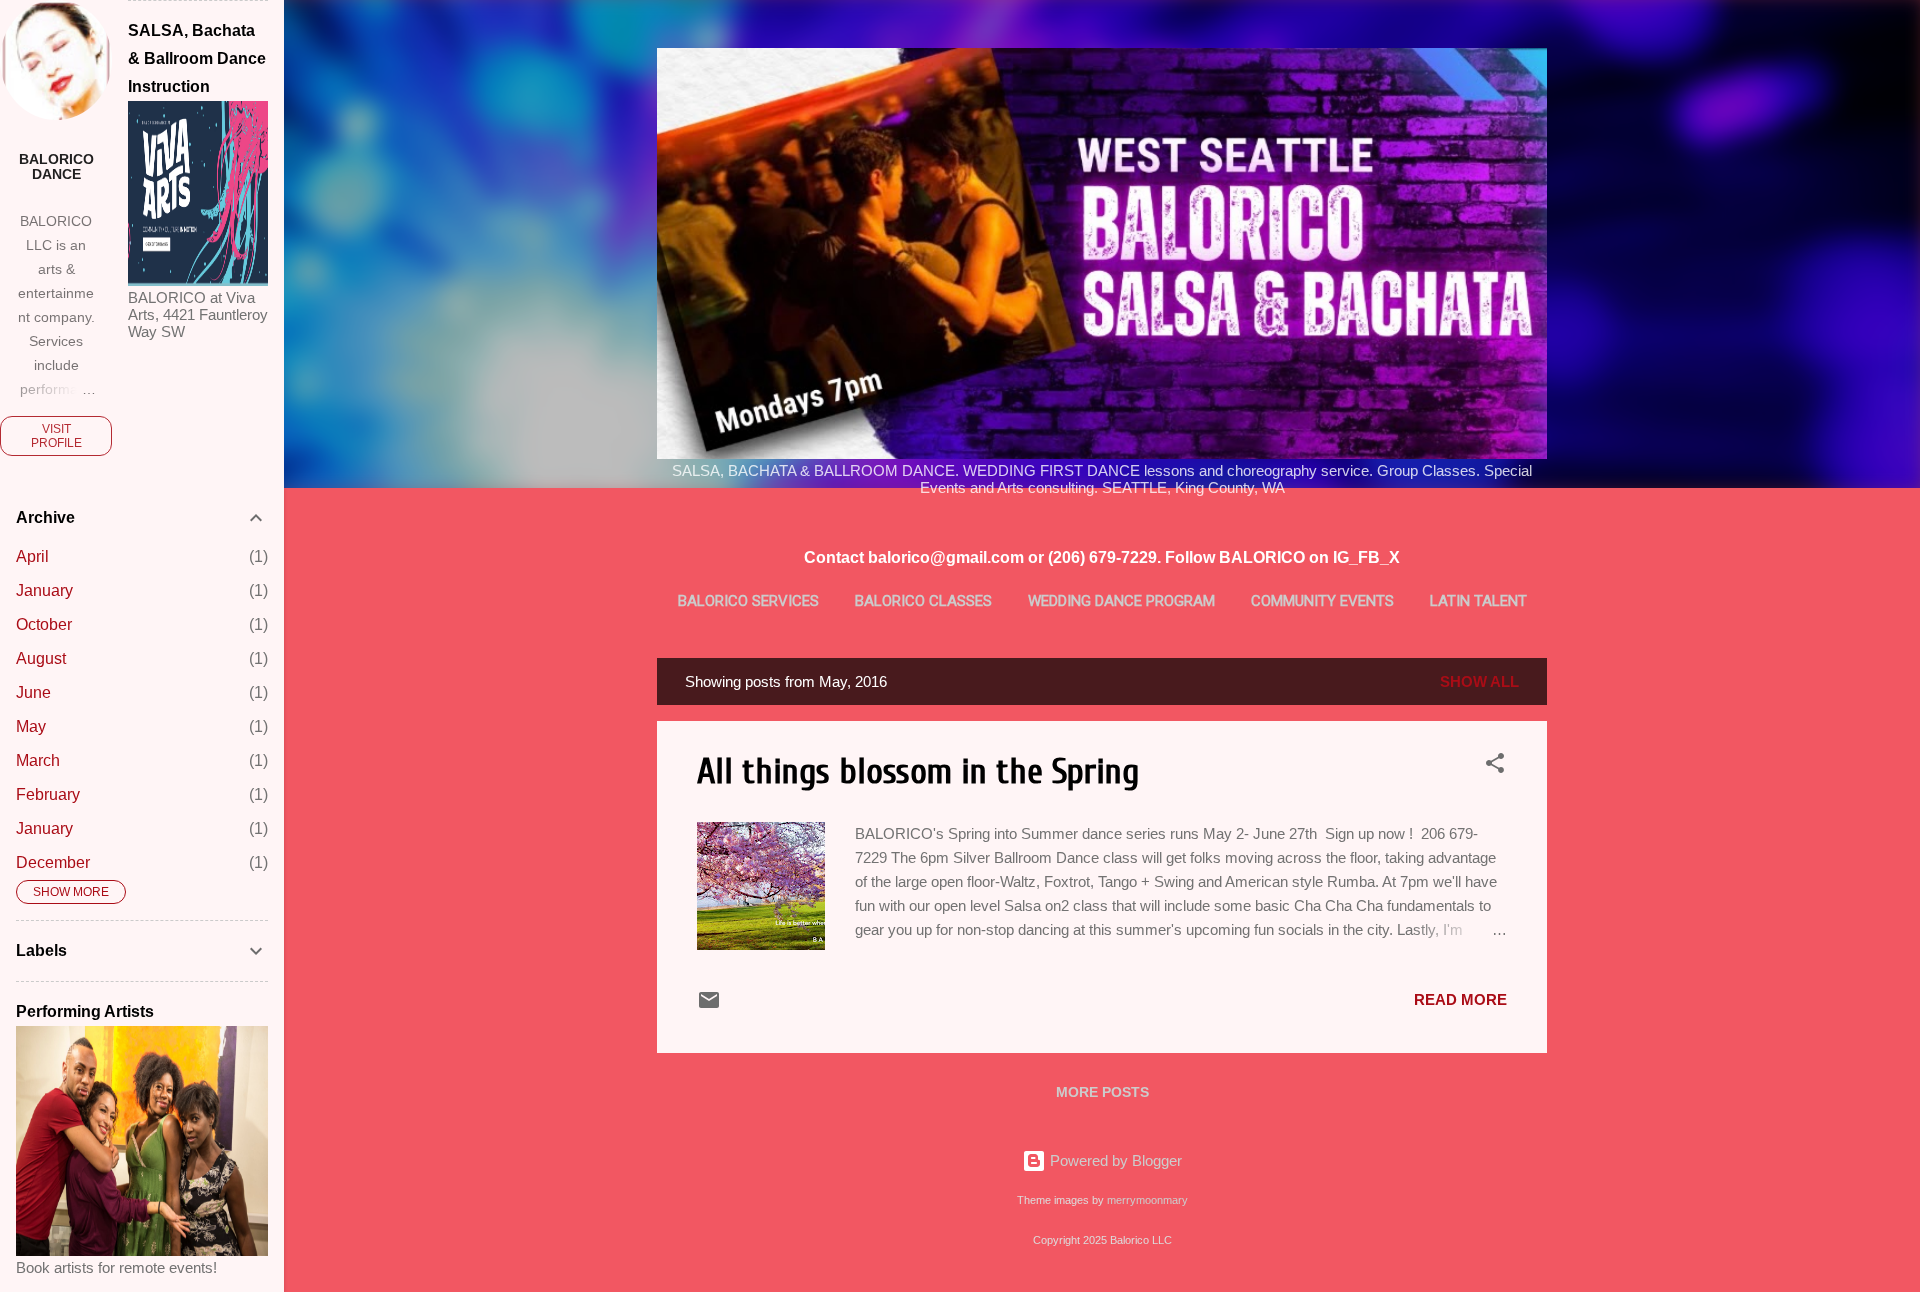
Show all (1479, 681)
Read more (1460, 999)
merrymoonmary (1147, 1200)
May (31, 726)
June (33, 692)
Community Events (1322, 601)
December (53, 862)
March (38, 760)
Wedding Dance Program (1121, 601)
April (32, 556)
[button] (1495, 766)
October (44, 624)
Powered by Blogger (1114, 1160)
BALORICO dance (56, 167)
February (48, 794)
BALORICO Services (748, 601)
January (44, 590)
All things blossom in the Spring (918, 771)
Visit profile (56, 436)
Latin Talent (1478, 601)
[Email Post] (709, 1006)
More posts (1102, 1092)
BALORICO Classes (923, 601)
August (41, 658)
